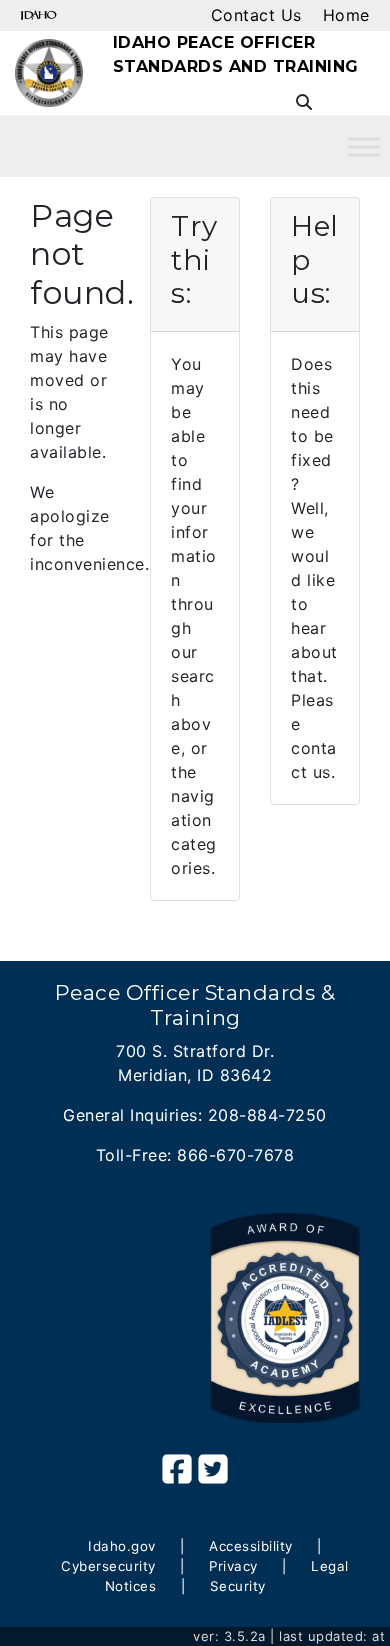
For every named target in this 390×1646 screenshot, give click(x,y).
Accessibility (251, 1546)
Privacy (233, 1566)
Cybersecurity (108, 1566)
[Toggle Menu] (364, 146)
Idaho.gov (122, 1546)
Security (238, 1586)
